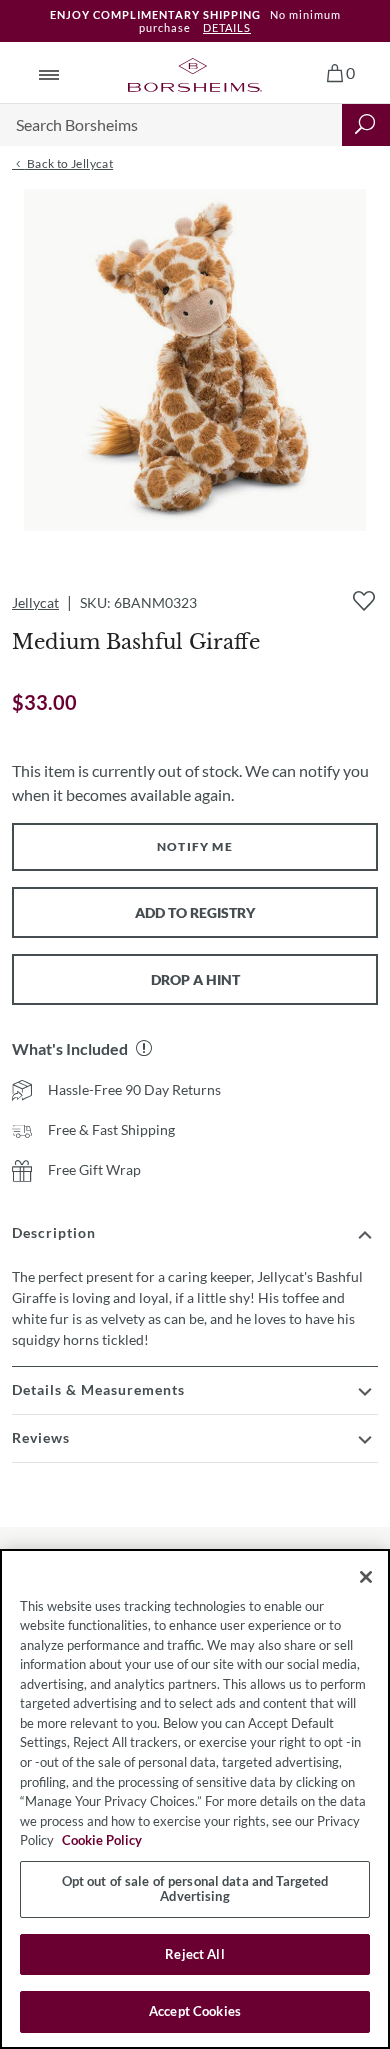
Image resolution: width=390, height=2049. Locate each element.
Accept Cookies (195, 2011)
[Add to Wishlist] (364, 601)
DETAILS (227, 27)
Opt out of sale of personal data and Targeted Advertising (195, 1889)
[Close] (366, 1577)
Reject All (194, 1954)
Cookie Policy (102, 1840)
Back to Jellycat (68, 163)
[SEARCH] (366, 125)
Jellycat (35, 602)
